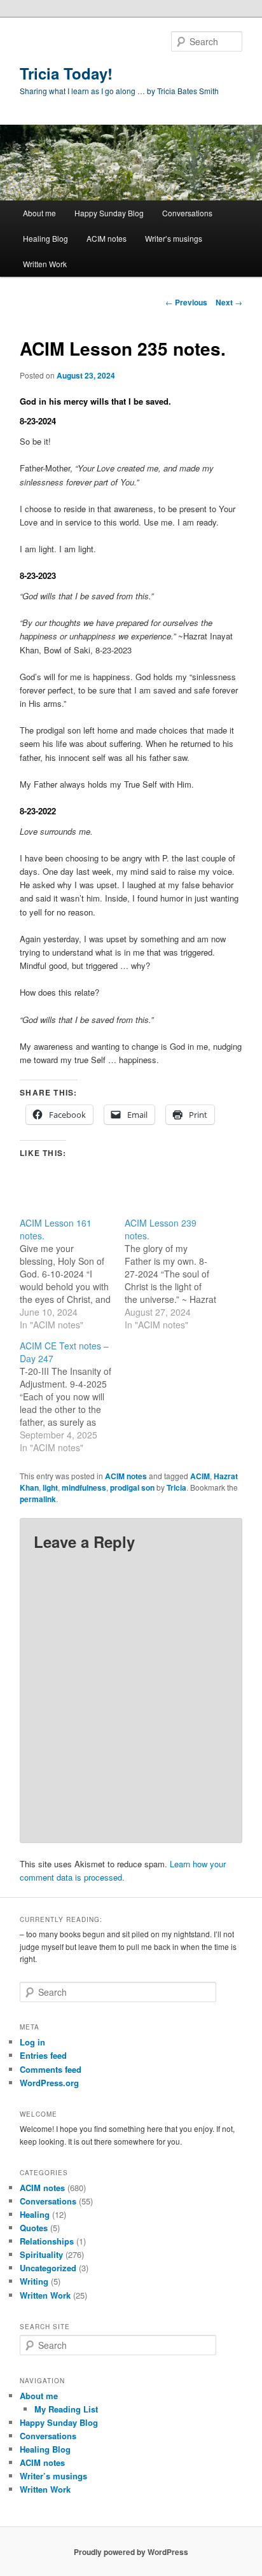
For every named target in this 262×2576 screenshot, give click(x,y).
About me (39, 213)
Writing (34, 2281)
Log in (32, 2042)
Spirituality (41, 2254)
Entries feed (43, 2055)
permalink (38, 1499)
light (50, 1487)
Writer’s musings (174, 238)
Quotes (34, 2228)
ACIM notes (107, 238)
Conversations (187, 213)
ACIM (200, 1476)
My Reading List (66, 2409)
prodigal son (132, 1487)
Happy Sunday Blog (109, 213)
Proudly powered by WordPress (131, 2552)
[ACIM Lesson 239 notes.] (177, 1274)
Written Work (45, 264)
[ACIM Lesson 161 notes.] (72, 1274)
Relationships (47, 2241)
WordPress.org (49, 2083)
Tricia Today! (66, 73)
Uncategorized (48, 2268)
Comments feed (51, 2069)
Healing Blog (45, 238)
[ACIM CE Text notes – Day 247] (72, 1396)
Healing (35, 2214)
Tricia (176, 1487)
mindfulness (84, 1487)
